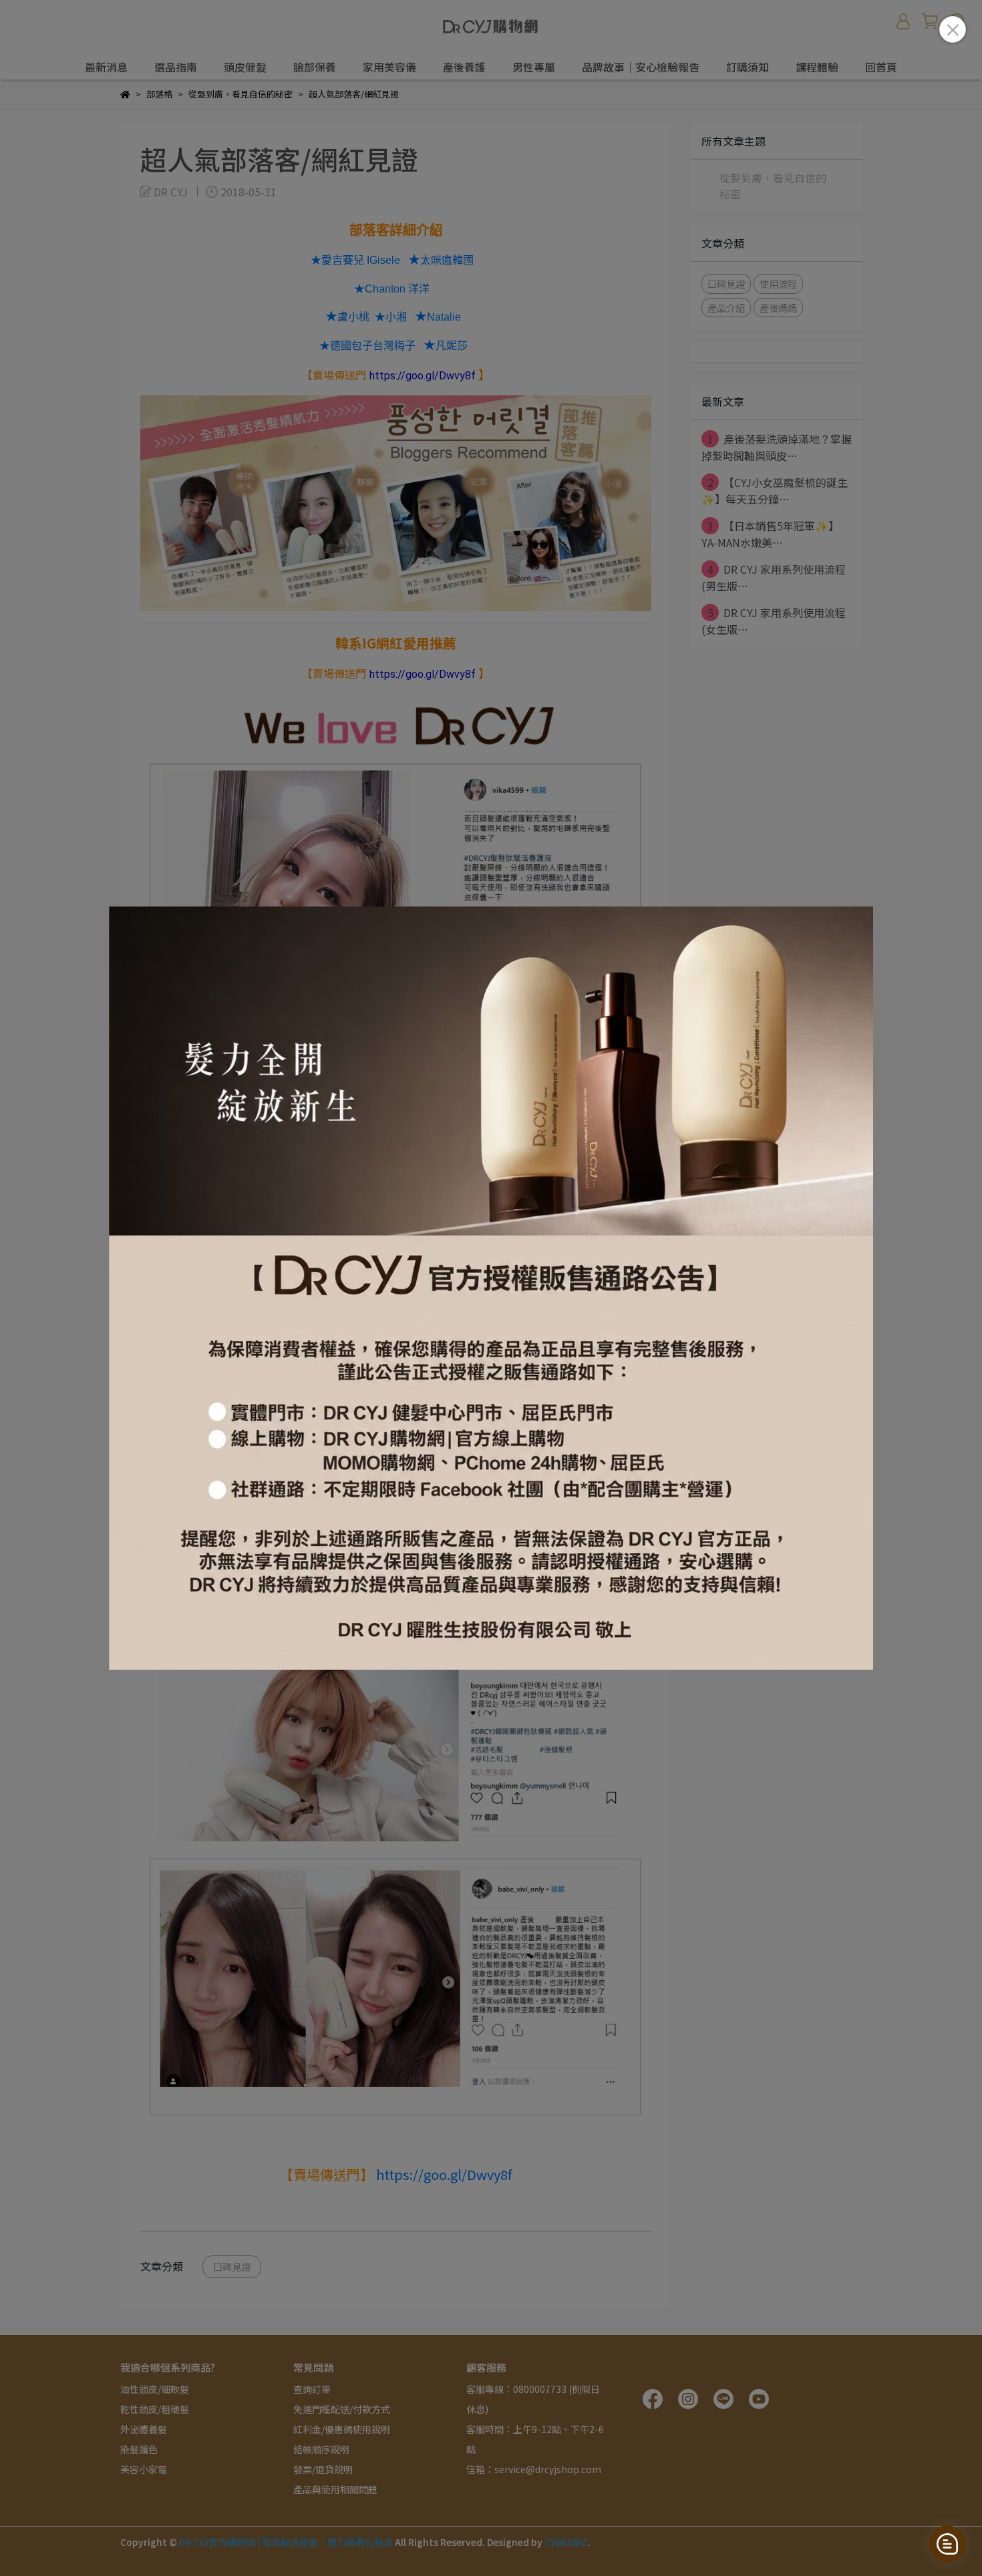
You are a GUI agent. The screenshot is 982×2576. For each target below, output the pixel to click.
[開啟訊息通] (947, 2544)
